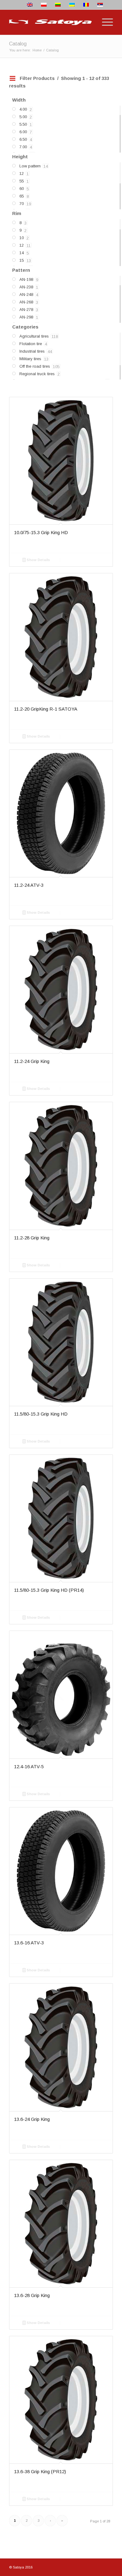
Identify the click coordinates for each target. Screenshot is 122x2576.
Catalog (18, 44)
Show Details (38, 560)
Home (37, 50)
